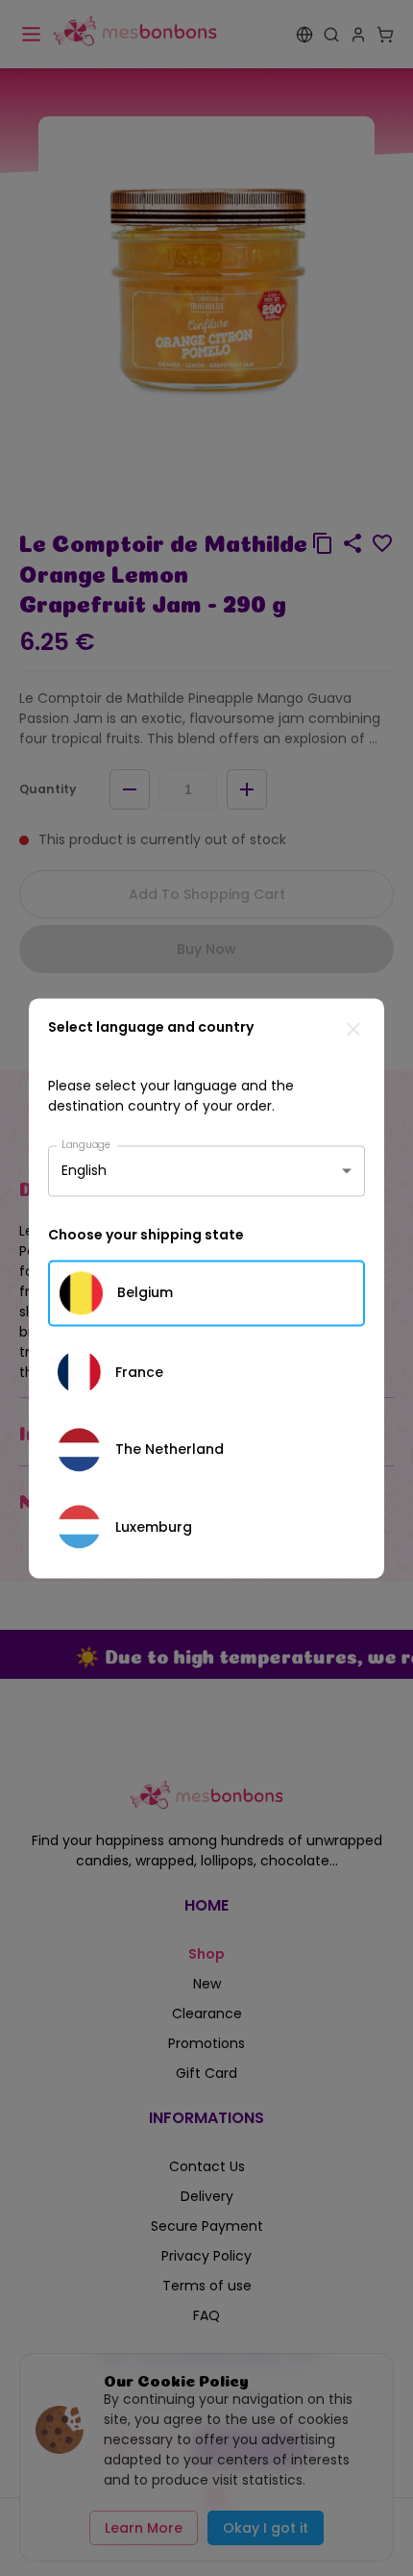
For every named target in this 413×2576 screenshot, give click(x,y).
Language (86, 1144)
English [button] (84, 1170)
